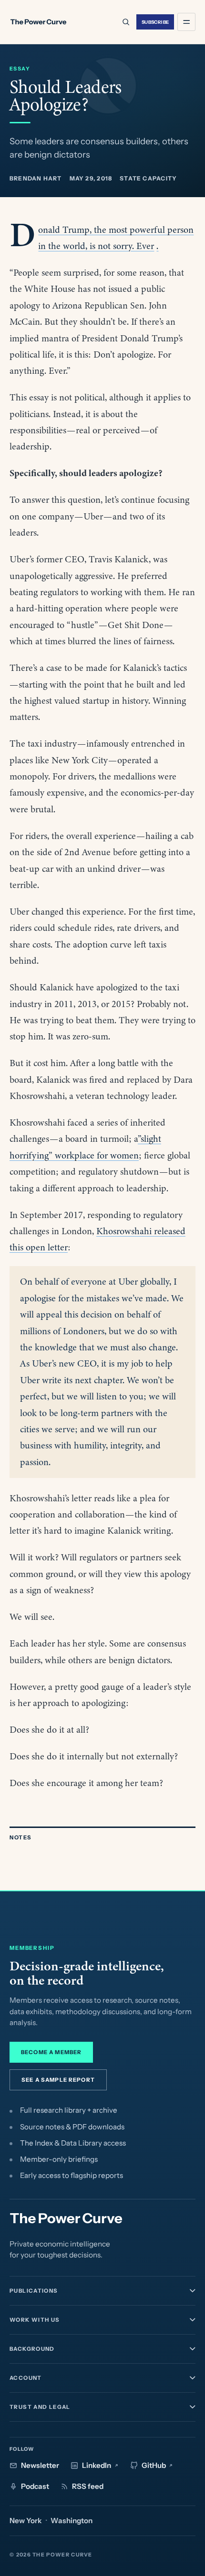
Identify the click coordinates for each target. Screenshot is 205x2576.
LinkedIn (97, 2465)
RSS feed (88, 2486)
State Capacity (148, 178)
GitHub (154, 2465)
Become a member (51, 2052)
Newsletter (40, 2465)
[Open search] (125, 22)
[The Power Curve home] (38, 22)
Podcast (35, 2486)
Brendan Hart (36, 178)
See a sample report (58, 2080)
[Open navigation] (186, 22)
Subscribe (155, 22)
